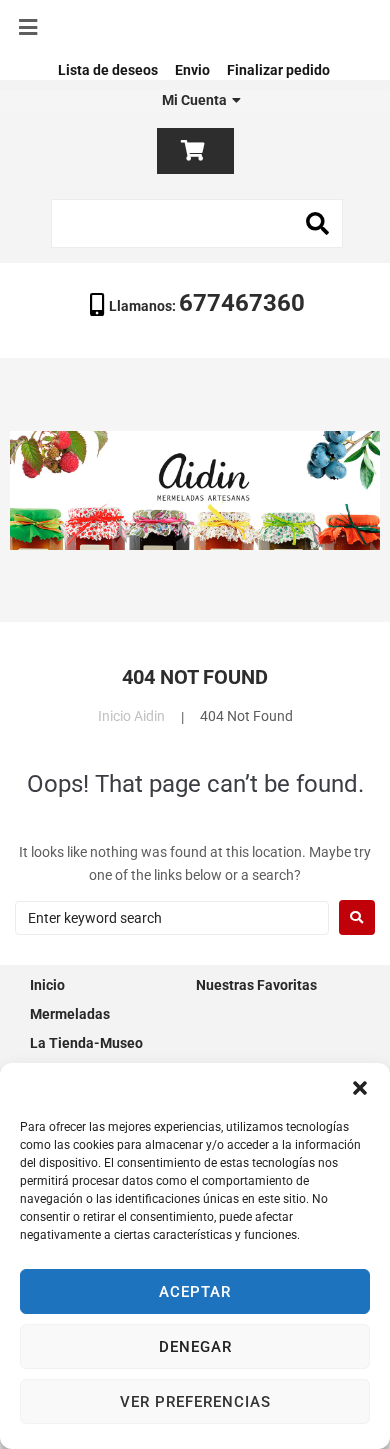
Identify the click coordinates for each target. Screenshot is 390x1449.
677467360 (242, 303)
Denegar (195, 1347)
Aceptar (195, 1292)
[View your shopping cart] (195, 151)
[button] (360, 1088)
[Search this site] (197, 223)
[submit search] (318, 224)
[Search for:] (172, 918)
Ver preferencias (195, 1402)
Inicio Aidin (131, 716)
